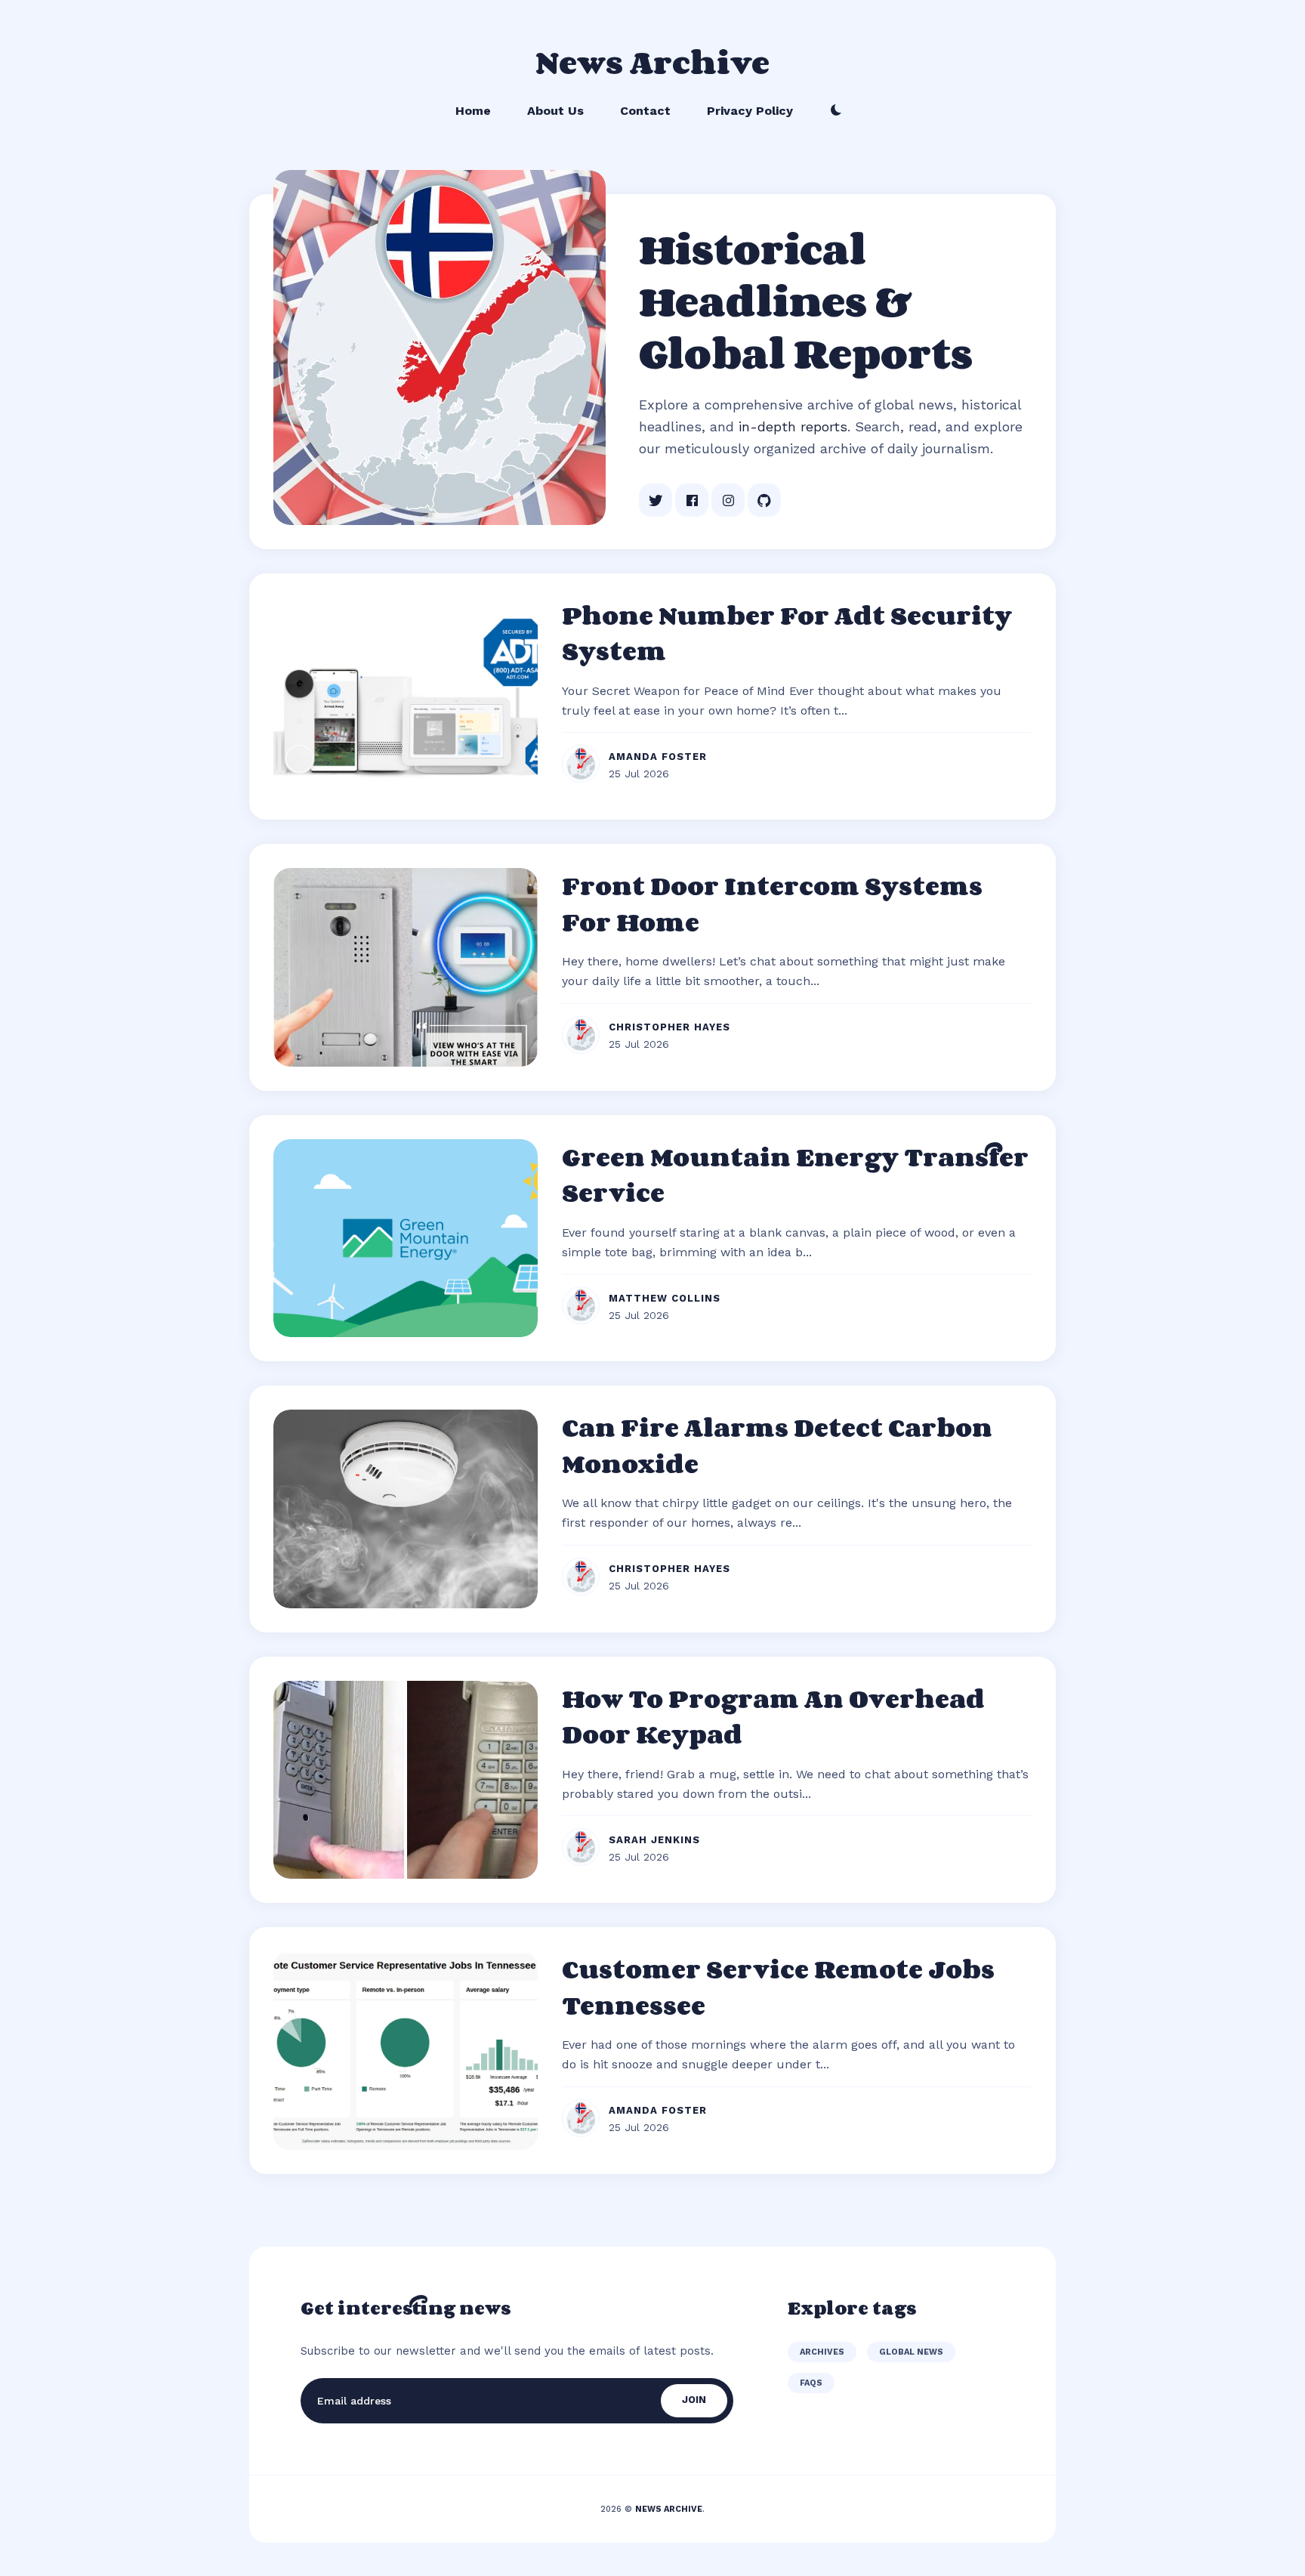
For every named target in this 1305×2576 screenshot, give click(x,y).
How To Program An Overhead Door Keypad (773, 1716)
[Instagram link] (728, 500)
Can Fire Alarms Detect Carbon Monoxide (777, 1445)
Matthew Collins (665, 1298)
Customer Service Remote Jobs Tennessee (778, 1987)
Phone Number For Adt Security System (787, 633)
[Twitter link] (656, 500)
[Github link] (764, 500)
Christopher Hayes (669, 1027)
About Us (555, 111)
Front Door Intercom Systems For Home (772, 903)
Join (694, 2400)
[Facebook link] (692, 500)
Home (473, 111)
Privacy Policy (750, 111)
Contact (645, 111)
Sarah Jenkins (654, 1840)
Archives (822, 2352)
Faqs (811, 2383)
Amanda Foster (658, 757)
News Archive (652, 62)
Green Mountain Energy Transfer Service (795, 1175)
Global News (911, 2352)
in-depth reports (793, 426)
